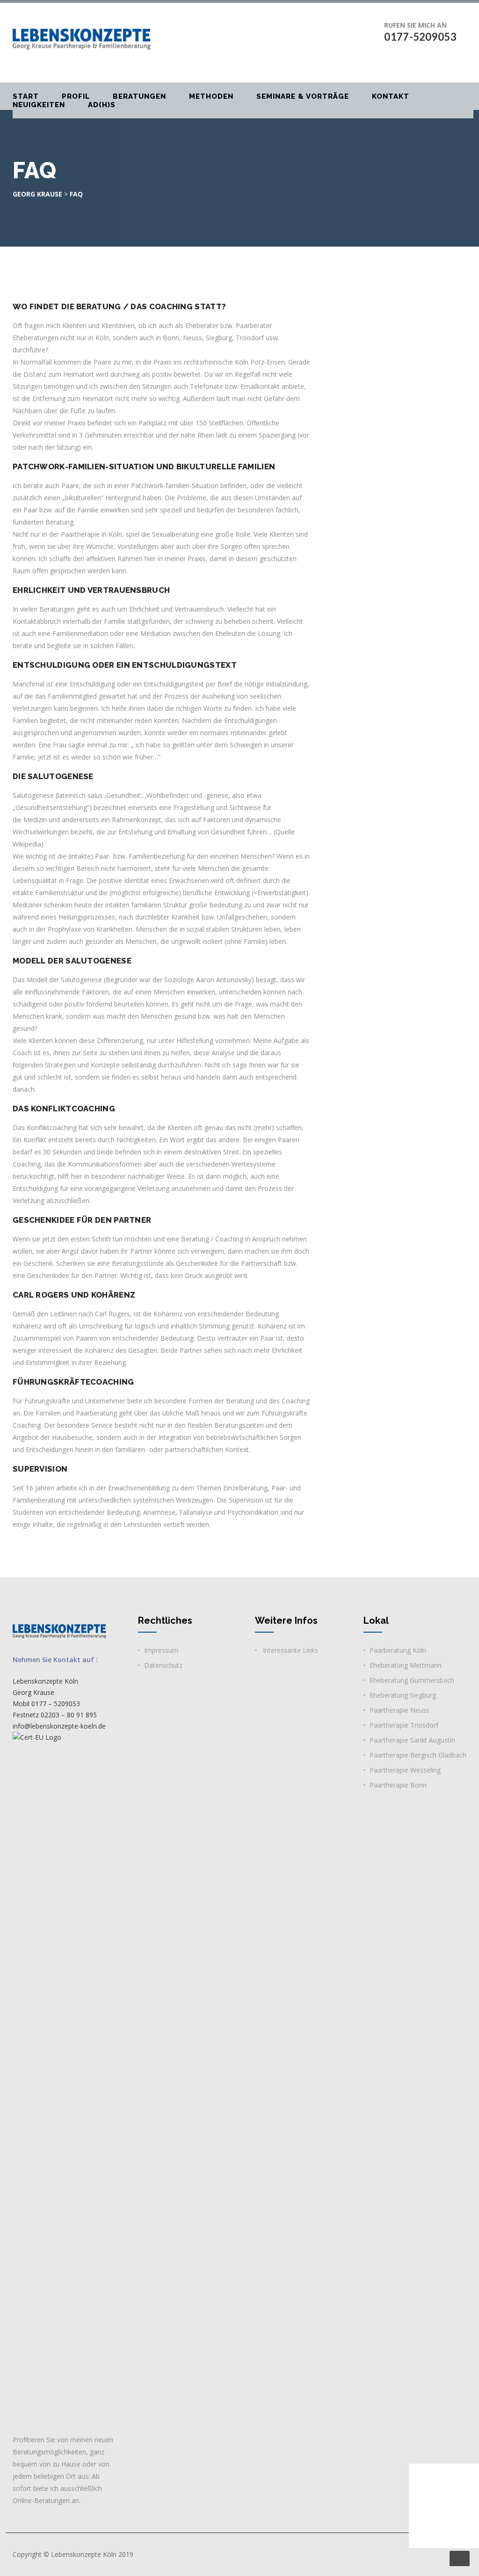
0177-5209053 (420, 37)
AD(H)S (102, 105)
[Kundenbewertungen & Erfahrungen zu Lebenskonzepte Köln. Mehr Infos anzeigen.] (444, 2506)
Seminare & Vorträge (303, 96)
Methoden (211, 96)
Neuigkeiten (39, 105)
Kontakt (391, 96)
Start (26, 96)
